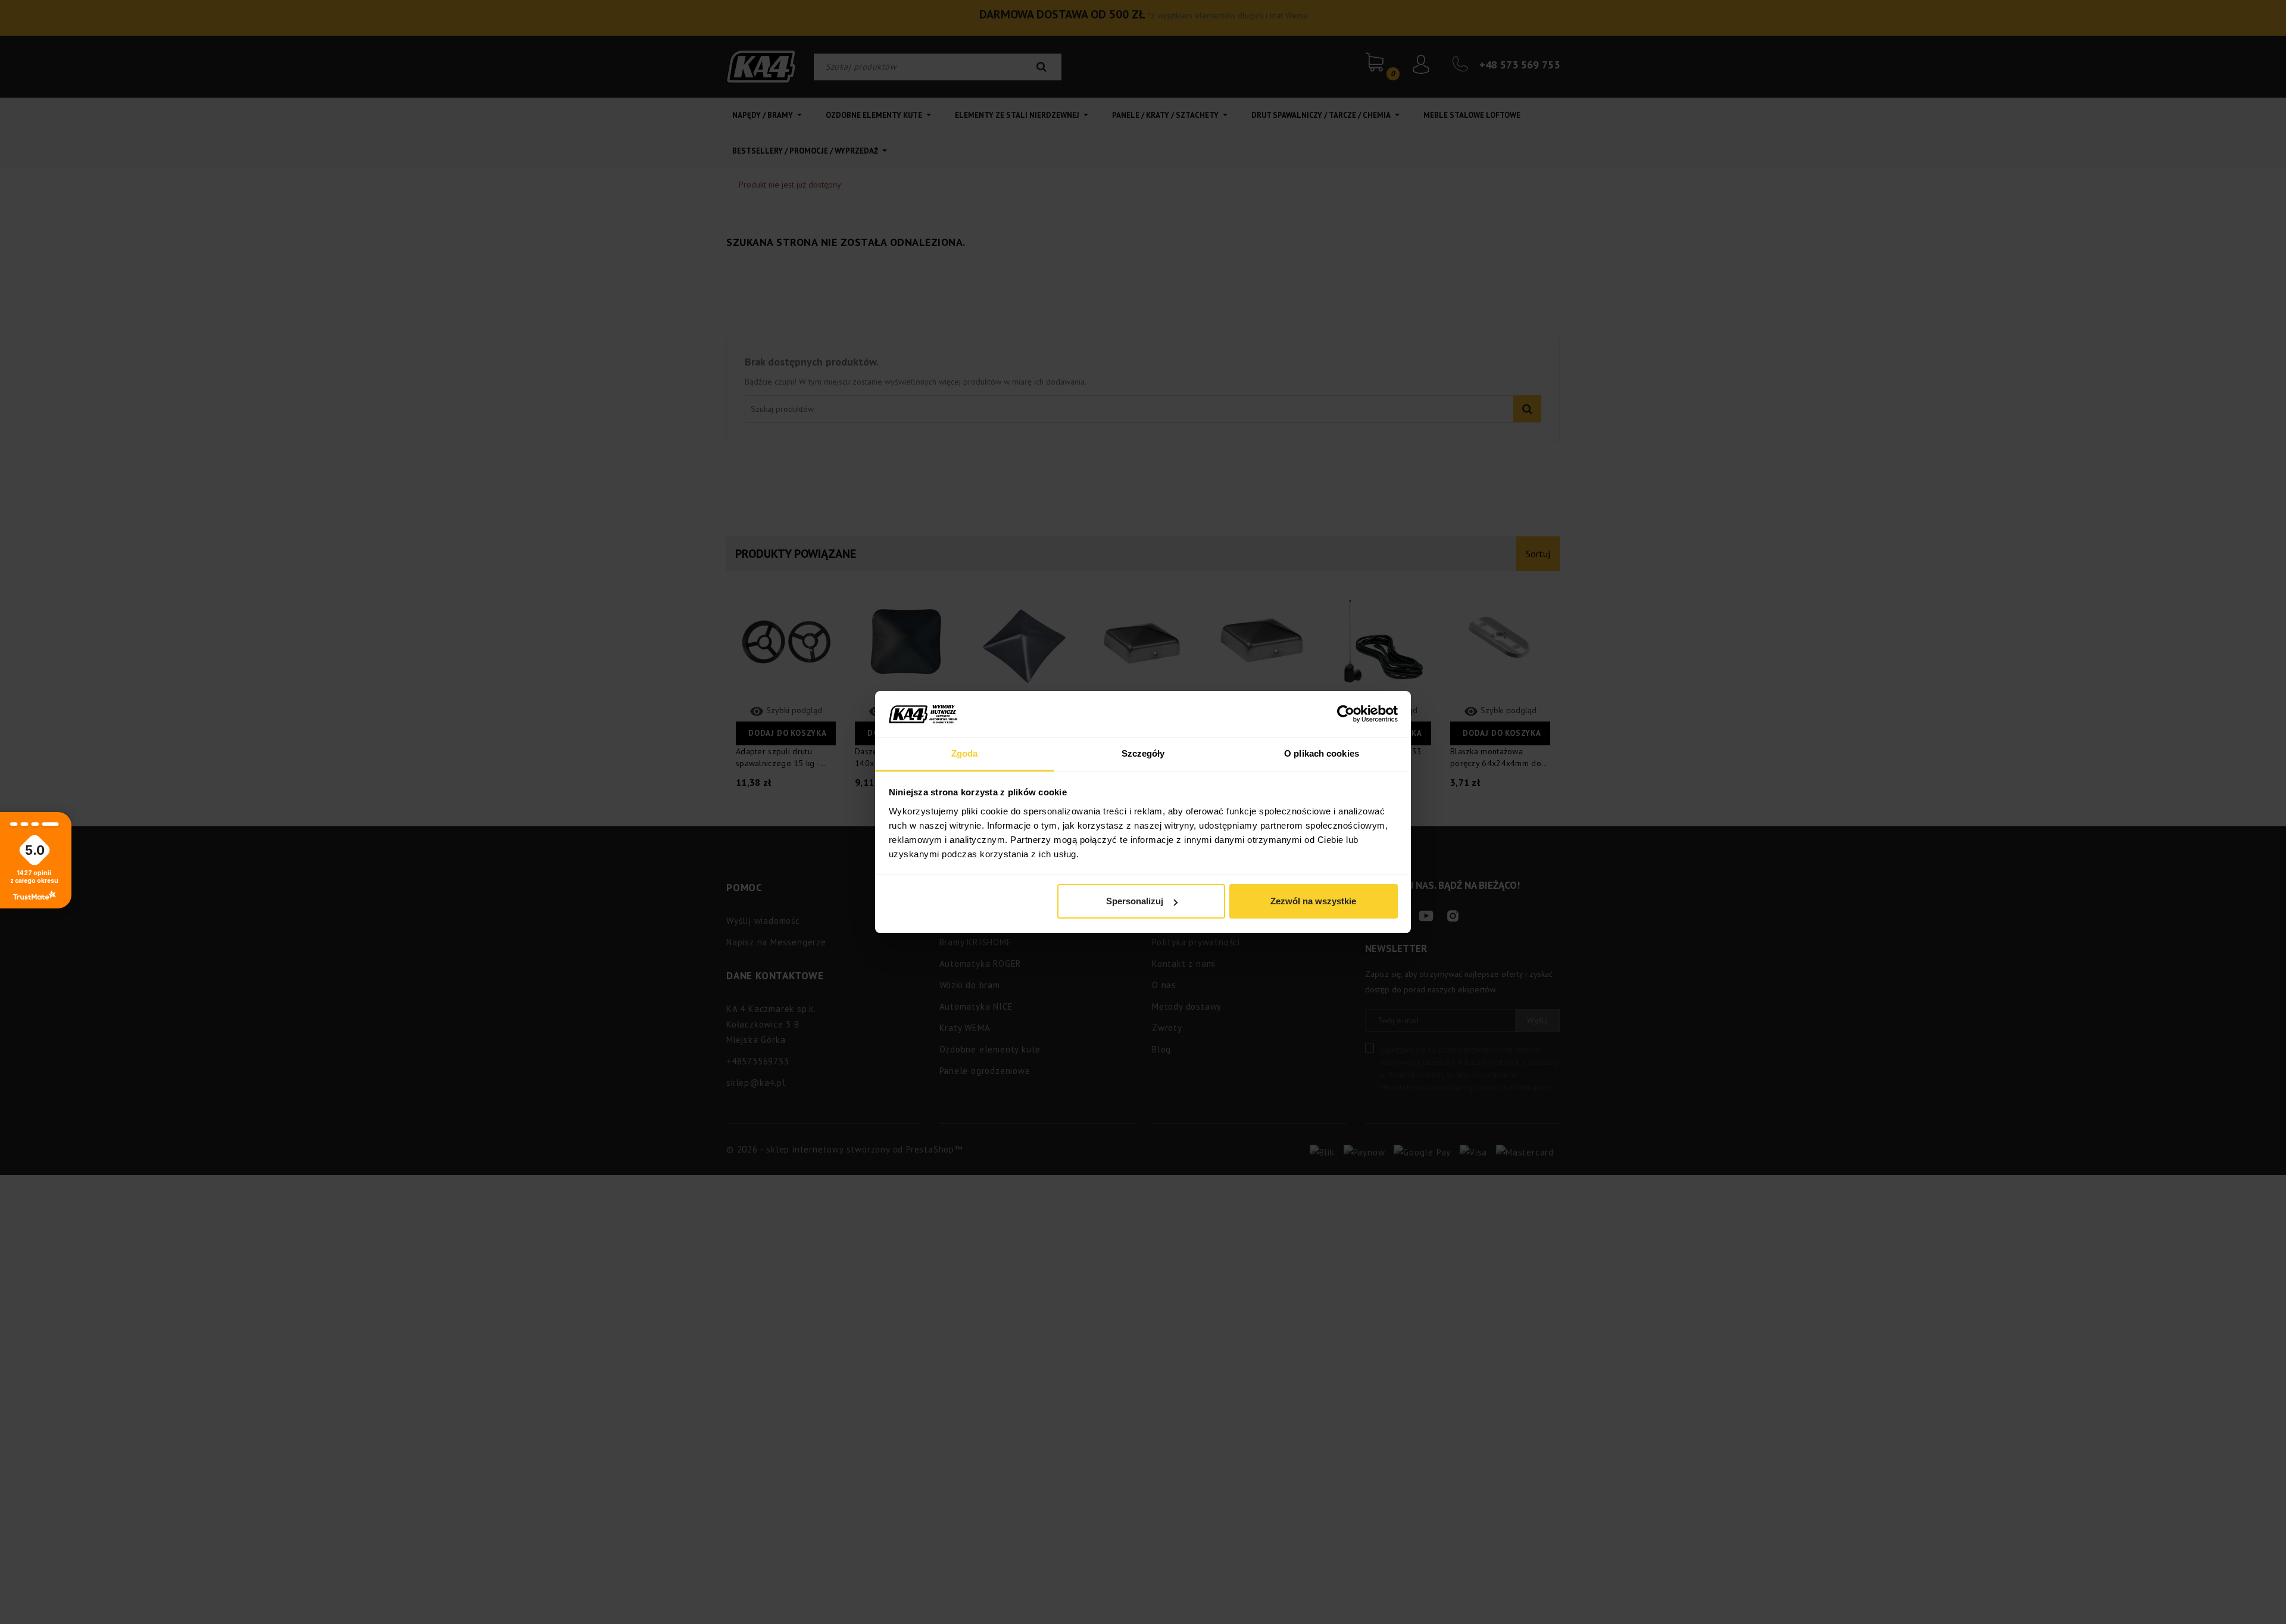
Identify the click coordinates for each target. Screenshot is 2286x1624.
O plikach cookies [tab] (1322, 753)
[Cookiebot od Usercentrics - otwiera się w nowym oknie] (1346, 714)
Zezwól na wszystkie (1313, 901)
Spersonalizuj (1135, 901)
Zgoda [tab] (965, 753)
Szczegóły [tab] (1143, 753)
